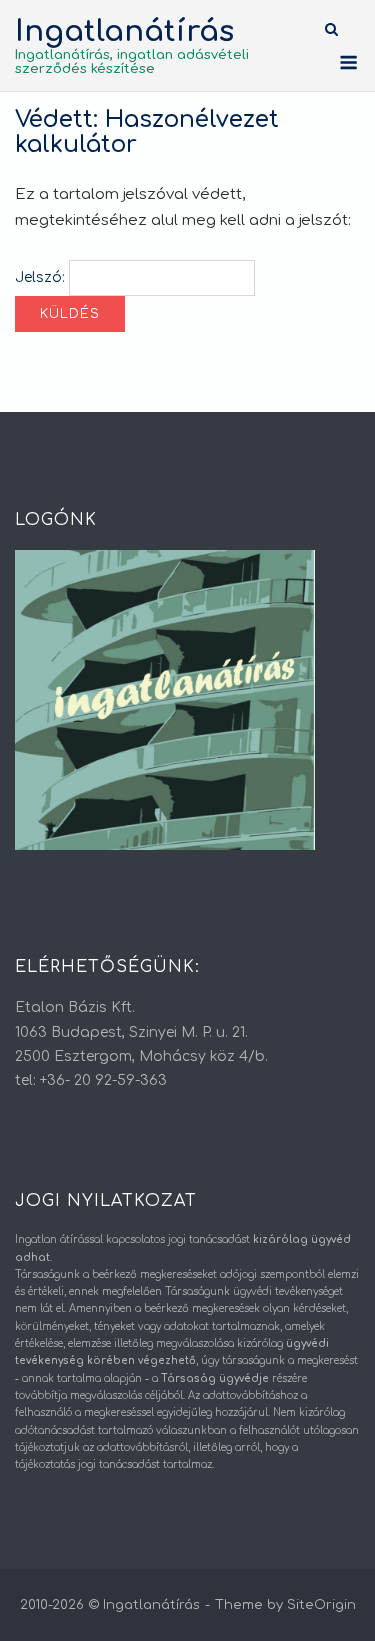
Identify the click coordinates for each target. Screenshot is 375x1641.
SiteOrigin (321, 1605)
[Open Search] (331, 30)
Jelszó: (42, 277)
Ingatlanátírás (124, 31)
